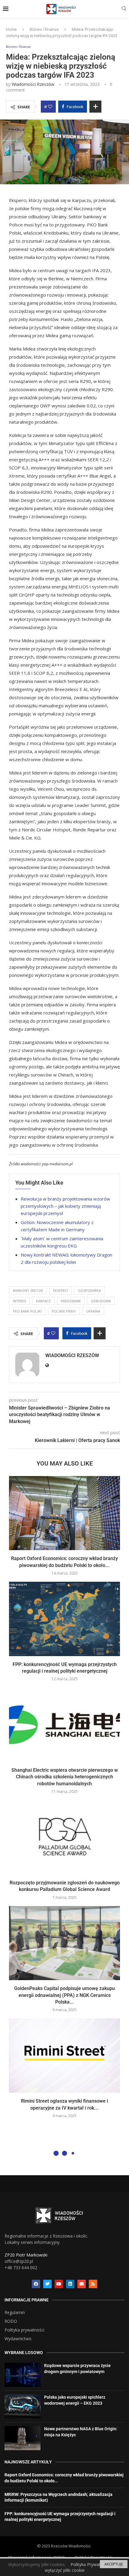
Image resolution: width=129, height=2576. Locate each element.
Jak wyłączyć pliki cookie (83, 2567)
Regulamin (15, 2313)
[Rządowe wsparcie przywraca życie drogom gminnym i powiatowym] (22, 2375)
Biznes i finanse (44, 29)
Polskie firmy (64, 1311)
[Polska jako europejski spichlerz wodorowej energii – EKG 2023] (22, 2406)
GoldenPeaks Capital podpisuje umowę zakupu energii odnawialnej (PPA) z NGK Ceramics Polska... (64, 1995)
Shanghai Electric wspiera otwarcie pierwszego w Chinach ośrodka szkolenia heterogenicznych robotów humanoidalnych (65, 1777)
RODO (11, 2321)
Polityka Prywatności (91, 2564)
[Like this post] (50, 107)
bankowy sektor (28, 1290)
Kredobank (71, 1301)
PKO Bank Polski (27, 1311)
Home (11, 29)
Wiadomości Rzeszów (33, 84)
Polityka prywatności (24, 2330)
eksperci (60, 1290)
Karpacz (43, 1301)
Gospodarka (89, 1290)
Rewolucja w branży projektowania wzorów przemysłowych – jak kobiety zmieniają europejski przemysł (65, 1206)
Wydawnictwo (18, 2339)
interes (19, 1301)
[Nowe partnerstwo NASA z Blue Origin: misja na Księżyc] (22, 2438)
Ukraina (93, 1311)
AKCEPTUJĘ (114, 2564)
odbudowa (101, 1301)
